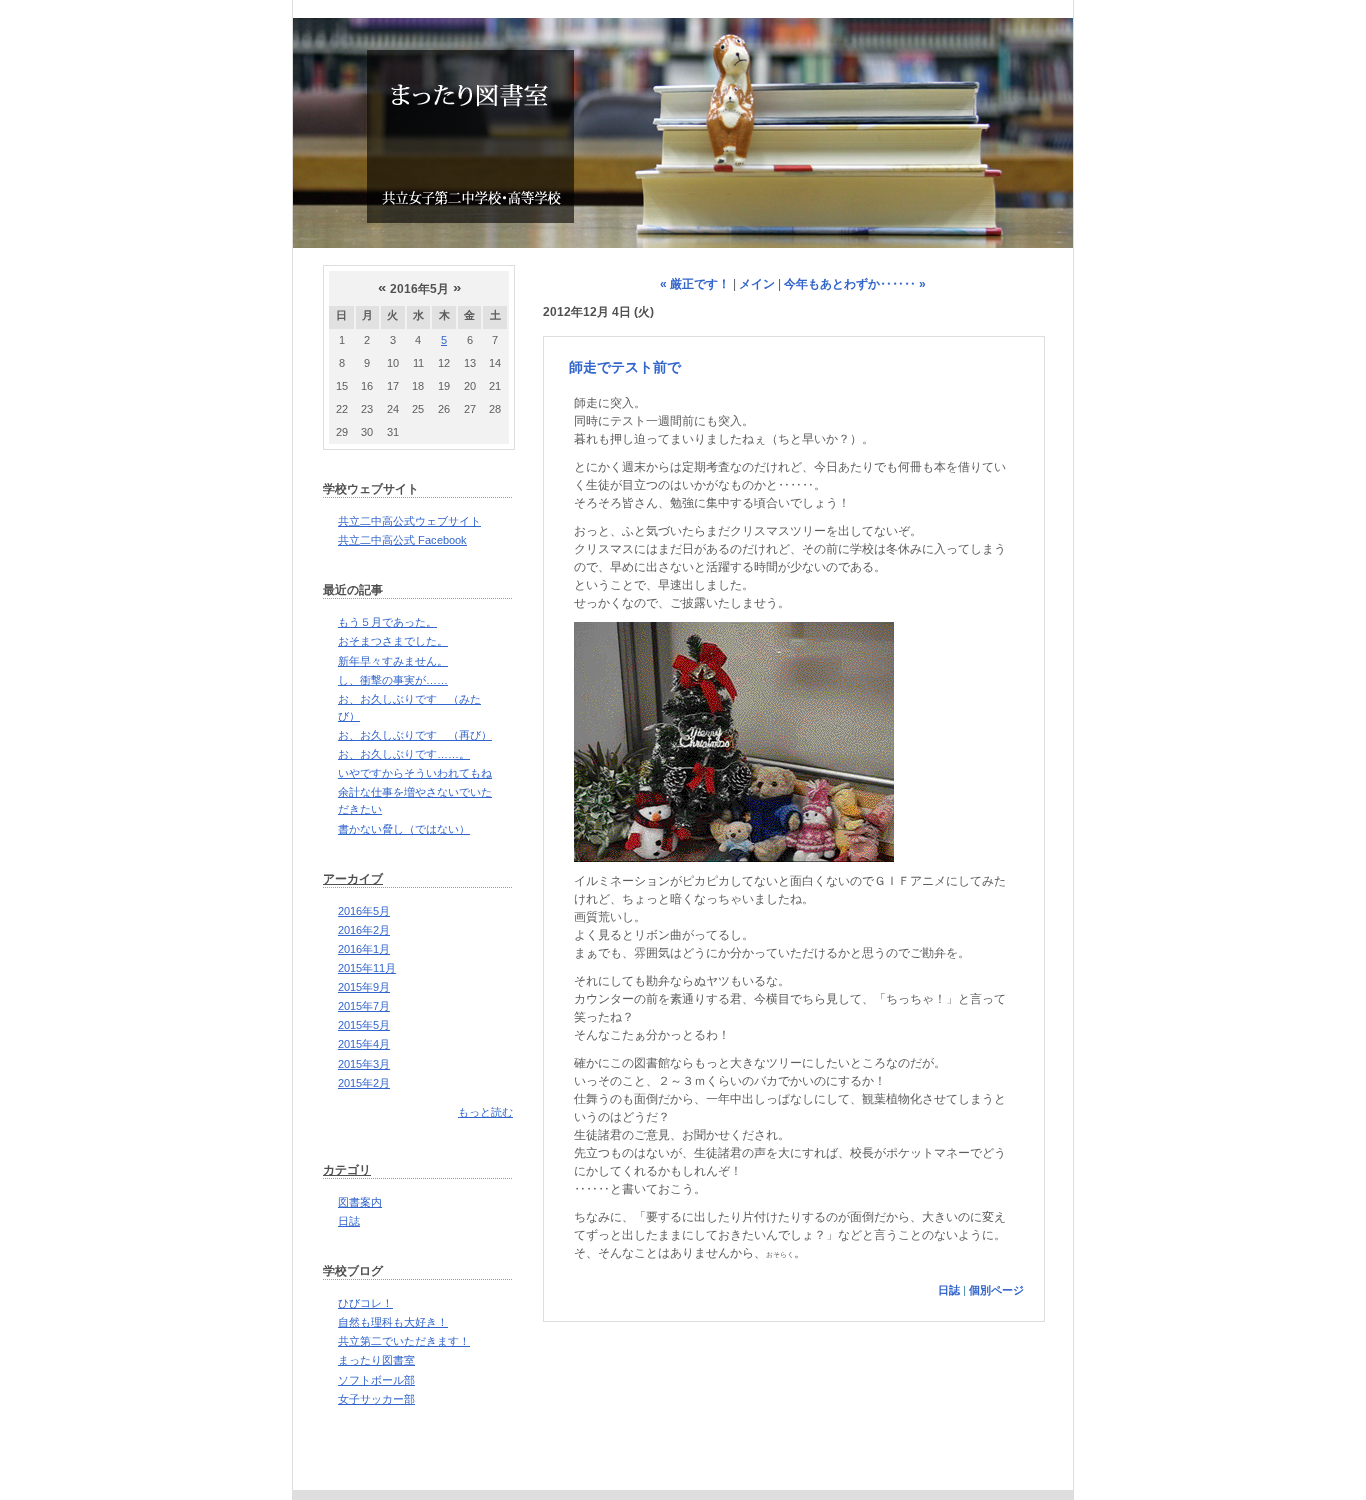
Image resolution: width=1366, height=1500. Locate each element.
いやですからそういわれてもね (415, 773)
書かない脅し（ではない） (404, 829)
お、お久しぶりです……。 (404, 754)
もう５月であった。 (387, 622)
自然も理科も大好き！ (393, 1322)
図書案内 (360, 1202)
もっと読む (485, 1112)
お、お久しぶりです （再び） (415, 735)
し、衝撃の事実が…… (393, 680)
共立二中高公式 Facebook (402, 540)
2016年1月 (364, 949)
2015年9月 (364, 987)
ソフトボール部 (376, 1380)
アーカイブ (353, 879)
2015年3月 (364, 1064)
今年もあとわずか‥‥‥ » (855, 284)
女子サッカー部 (376, 1399)
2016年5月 (364, 911)
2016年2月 (364, 930)
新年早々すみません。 (393, 661)
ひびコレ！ (365, 1303)
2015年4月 (364, 1044)
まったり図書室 (376, 1360)
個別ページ (996, 1290)
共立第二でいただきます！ (404, 1341)
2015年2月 (364, 1083)
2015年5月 (364, 1025)
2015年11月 (367, 968)
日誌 (349, 1221)
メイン (757, 284)
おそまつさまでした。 (393, 641)
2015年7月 (364, 1006)
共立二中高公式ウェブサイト (409, 521)
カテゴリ (347, 1170)
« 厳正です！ (695, 284)
